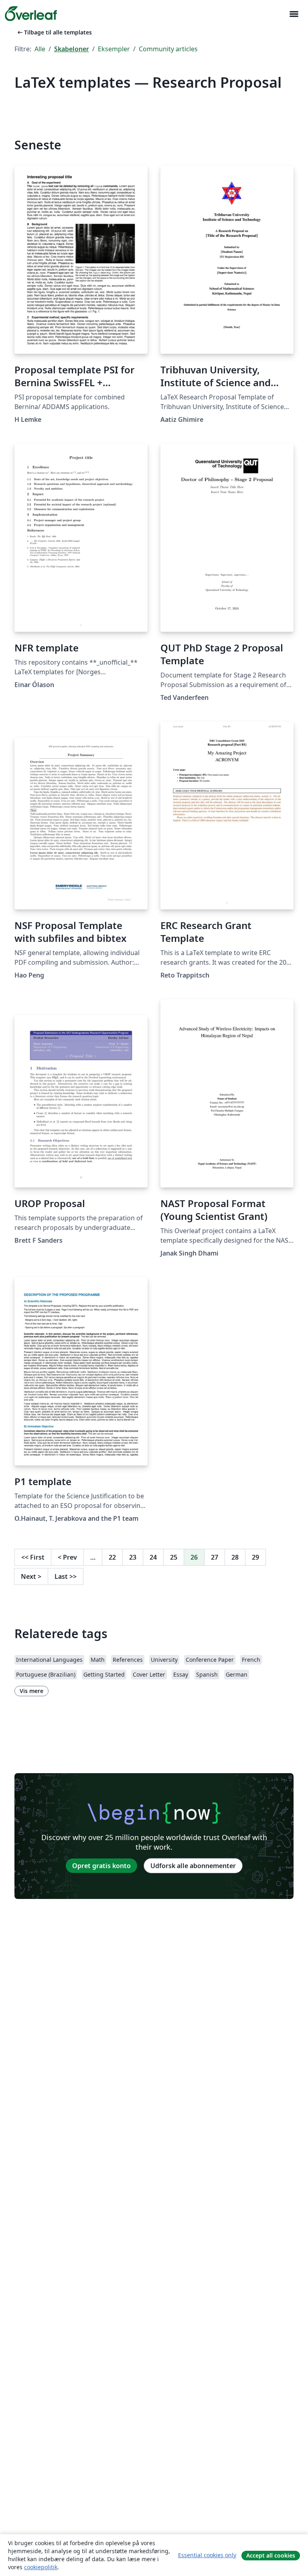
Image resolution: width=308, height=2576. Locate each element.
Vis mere (31, 1691)
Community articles (168, 49)
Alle (40, 49)
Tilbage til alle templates (54, 32)
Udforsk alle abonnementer (193, 1866)
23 (133, 1557)
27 (215, 1557)
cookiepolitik (41, 2567)
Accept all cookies (271, 2555)
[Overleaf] (31, 14)
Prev (67, 1557)
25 (174, 1557)
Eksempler (114, 49)
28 (235, 1557)
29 (255, 1557)
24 (153, 1557)
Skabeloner (72, 49)
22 (112, 1557)
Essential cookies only (207, 2555)
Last (66, 1576)
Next (31, 1576)
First (33, 1557)
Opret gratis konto (101, 1866)
